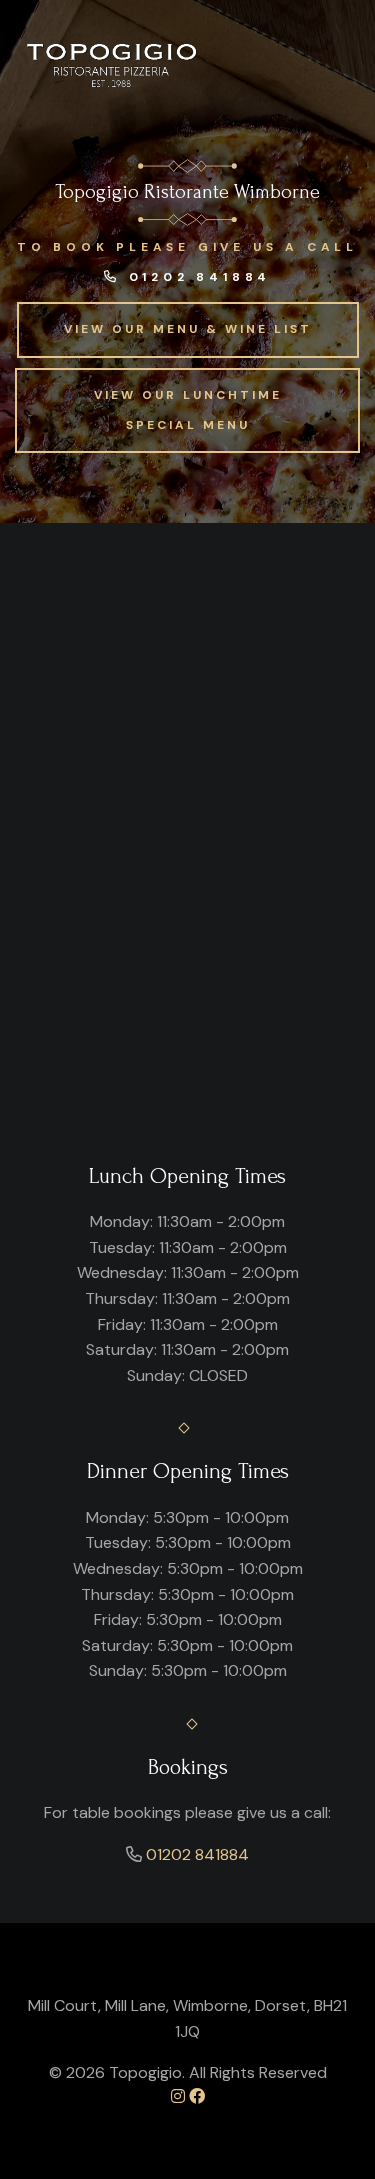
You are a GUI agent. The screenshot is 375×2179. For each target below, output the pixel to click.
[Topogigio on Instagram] (178, 2096)
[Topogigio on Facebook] (197, 2096)
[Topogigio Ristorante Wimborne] (114, 65)
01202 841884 (196, 277)
